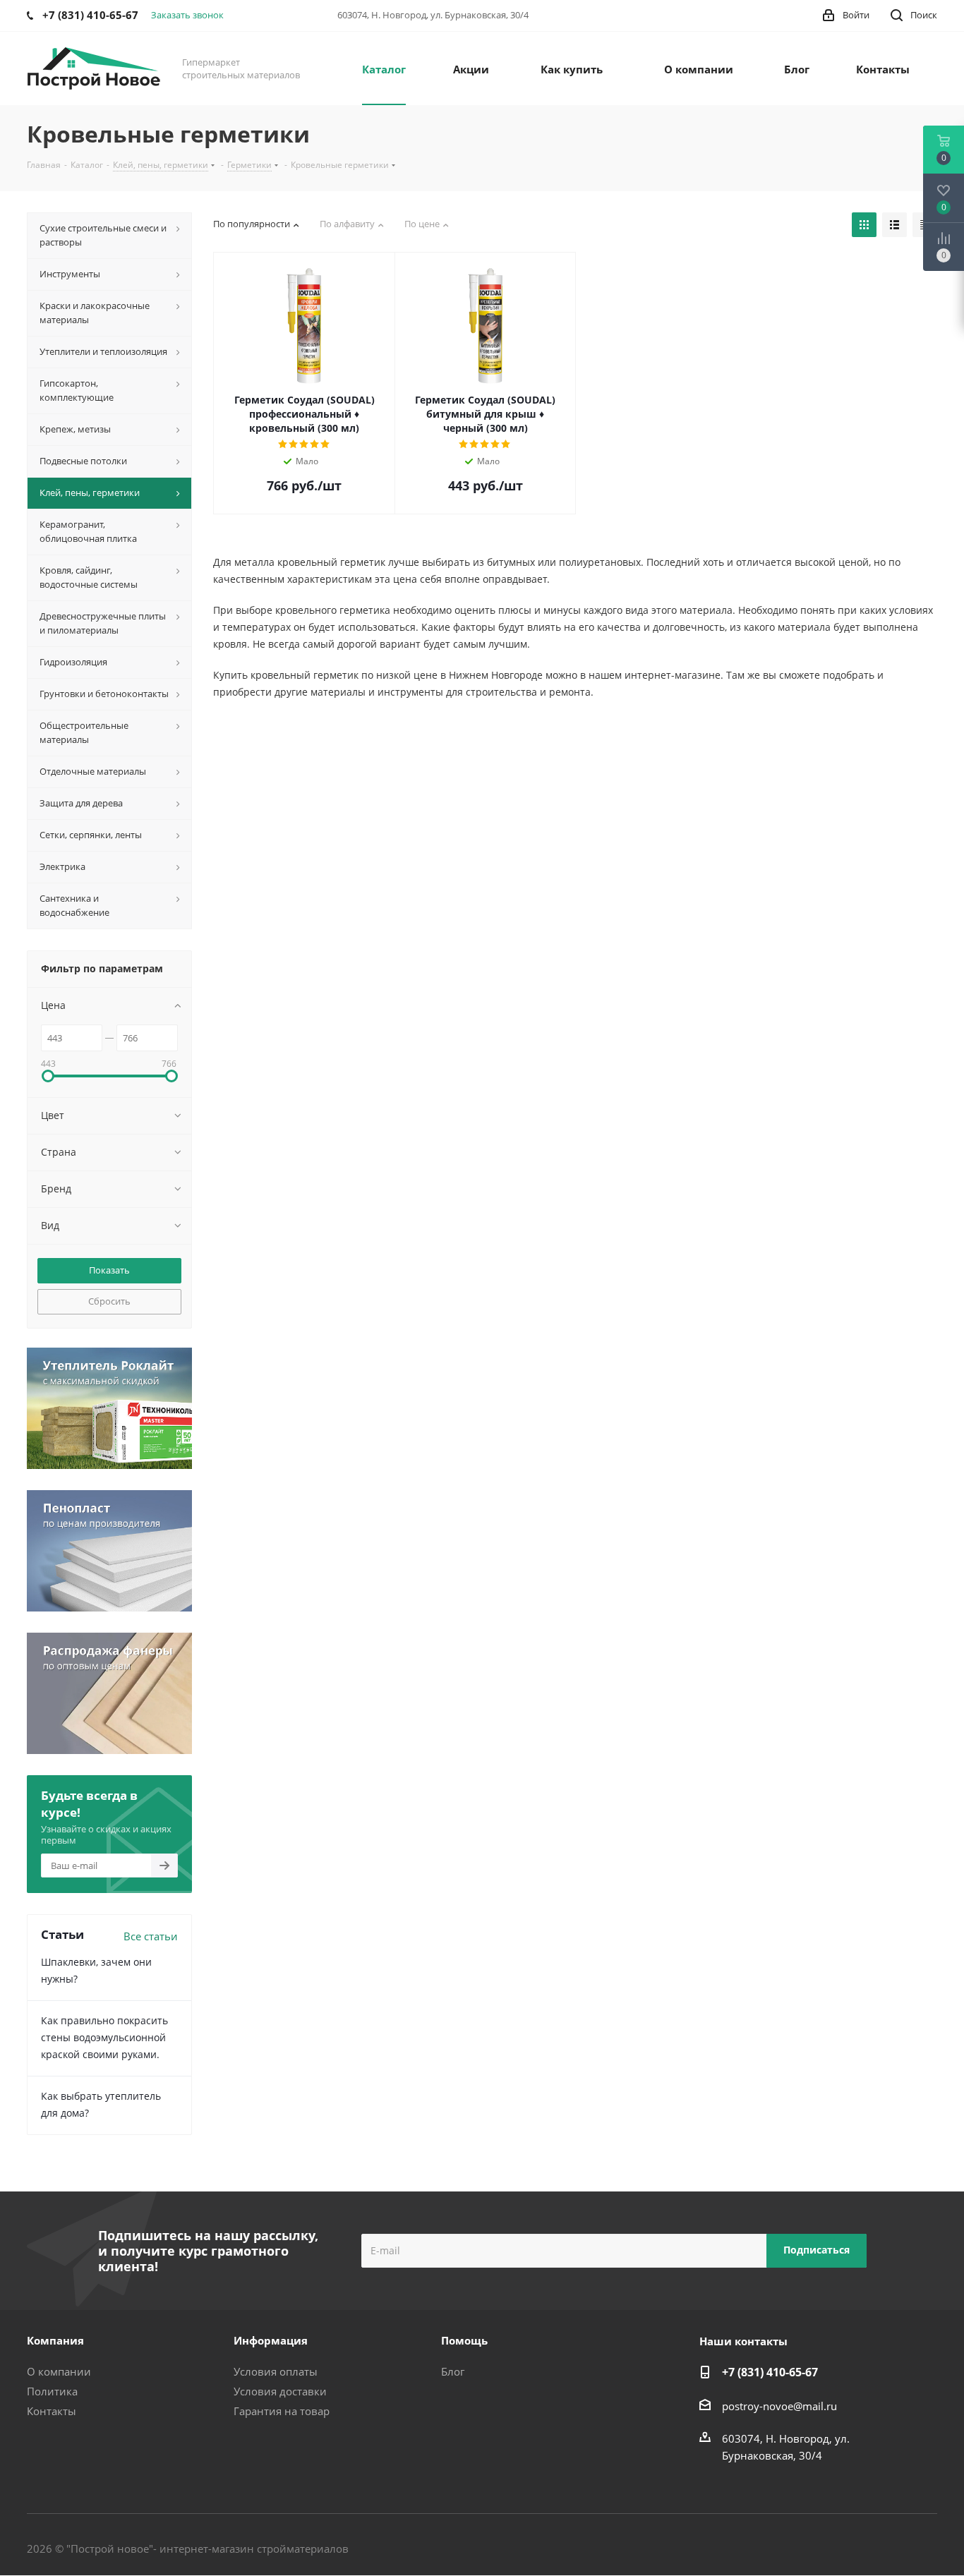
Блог (453, 2371)
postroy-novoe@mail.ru (779, 2406)
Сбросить (109, 1301)
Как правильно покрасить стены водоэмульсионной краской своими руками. (104, 2037)
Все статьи (151, 1936)
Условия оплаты (276, 2371)
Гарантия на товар (282, 2411)
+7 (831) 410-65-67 (770, 2372)
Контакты (52, 2411)
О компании (59, 2371)
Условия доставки (280, 2391)
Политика (52, 2391)
